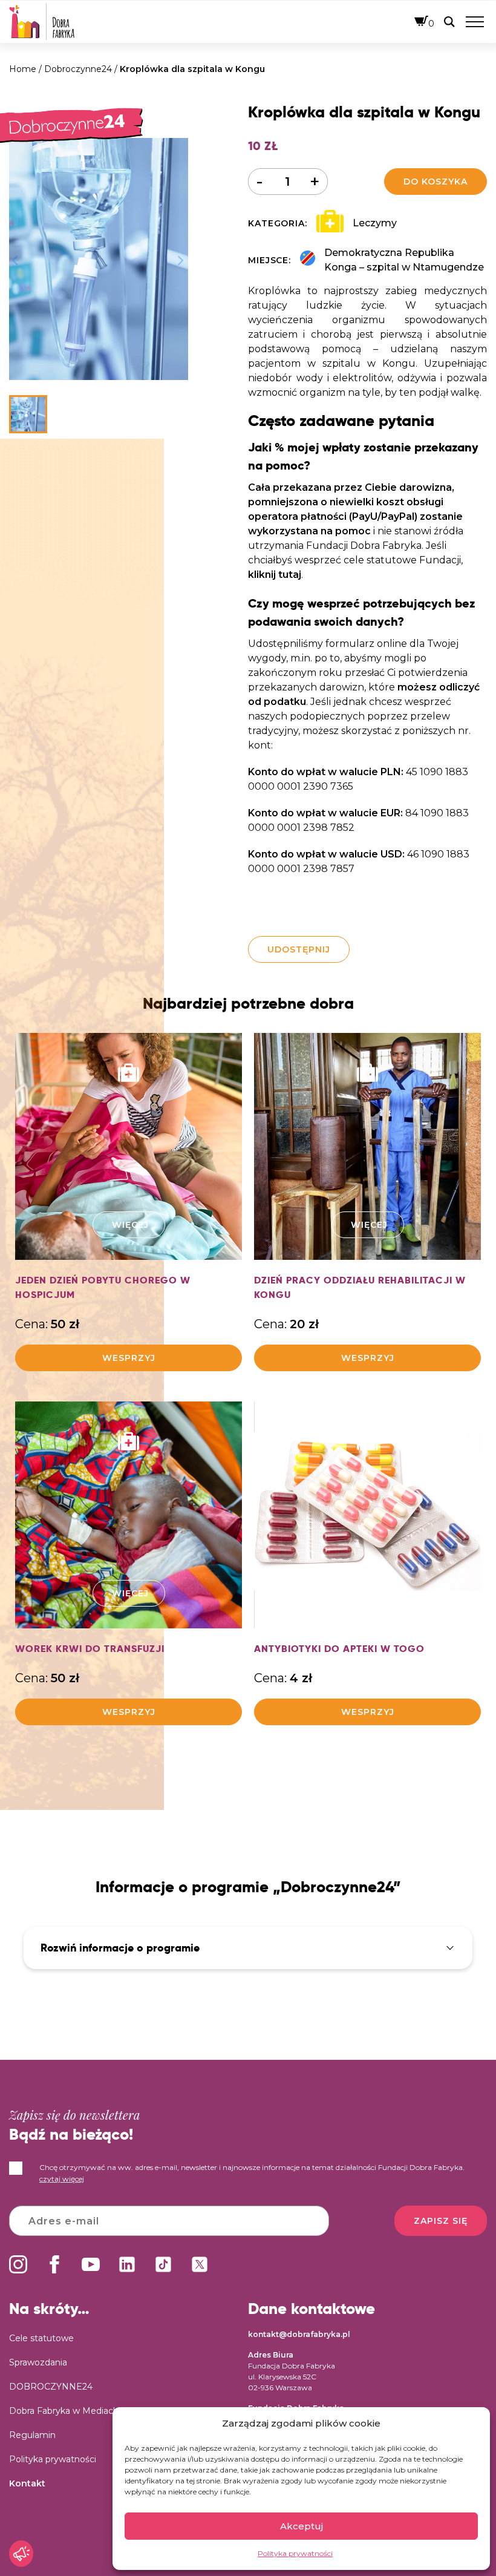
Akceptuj (302, 2526)
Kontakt (27, 2483)
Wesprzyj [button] (129, 1358)
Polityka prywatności (295, 2553)
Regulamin (32, 2435)
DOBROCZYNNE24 (51, 2387)
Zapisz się (441, 2221)
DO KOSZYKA (436, 182)
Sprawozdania (38, 2362)
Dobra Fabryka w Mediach (64, 2411)
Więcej (130, 1225)
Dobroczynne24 (78, 69)
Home (23, 69)
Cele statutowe (41, 2338)
